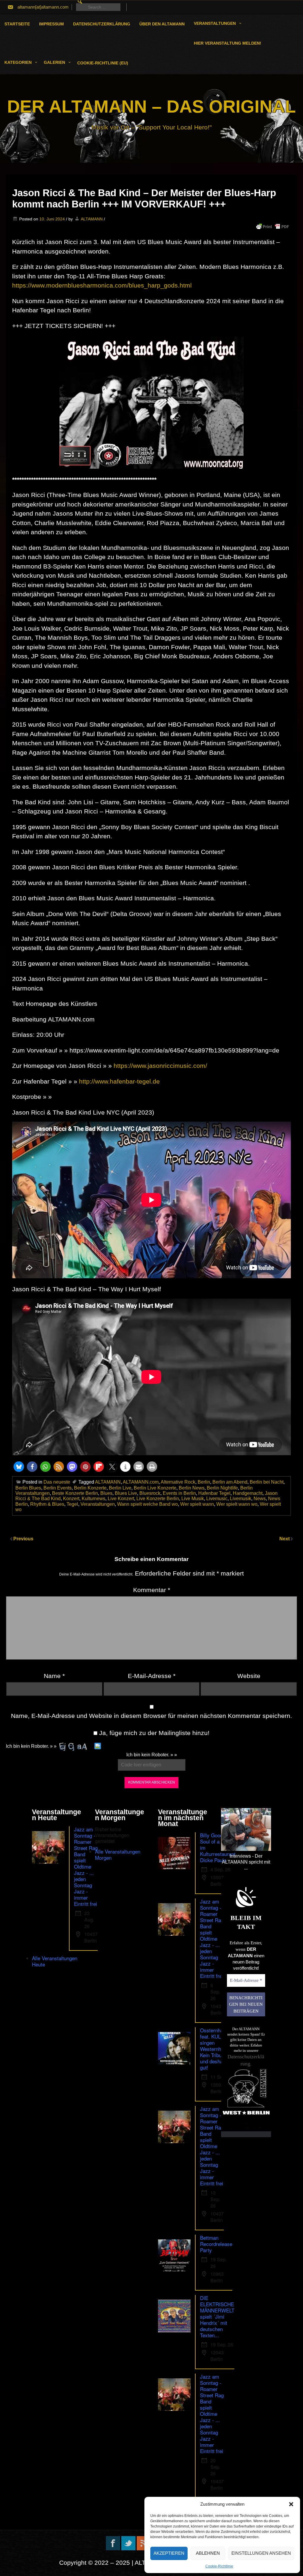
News (260, 1499)
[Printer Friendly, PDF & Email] (273, 227)
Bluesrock (150, 1493)
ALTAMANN (92, 219)
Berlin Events (58, 1488)
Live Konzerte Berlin (158, 1499)
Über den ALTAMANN (162, 24)
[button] (291, 2504)
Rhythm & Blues (47, 1504)
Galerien (54, 62)
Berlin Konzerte (90, 1488)
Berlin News (192, 1488)
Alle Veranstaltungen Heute (55, 1961)
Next (285, 1539)
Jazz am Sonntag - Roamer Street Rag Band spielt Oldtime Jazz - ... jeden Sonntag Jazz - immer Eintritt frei (86, 1866)
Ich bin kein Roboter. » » (31, 1746)
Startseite (17, 24)
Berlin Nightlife (222, 1488)
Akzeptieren (169, 2553)
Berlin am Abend (230, 1482)
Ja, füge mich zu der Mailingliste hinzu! (153, 1733)
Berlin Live (120, 1488)
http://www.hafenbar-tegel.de (119, 1081)
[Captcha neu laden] (98, 1746)
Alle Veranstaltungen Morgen (118, 1854)
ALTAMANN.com (141, 1482)
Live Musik (193, 1499)
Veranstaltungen (215, 23)
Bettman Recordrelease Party (216, 2244)
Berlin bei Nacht (267, 1482)
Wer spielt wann (197, 1504)
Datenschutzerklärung (102, 24)
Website (249, 1676)
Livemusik (241, 1499)
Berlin (204, 1482)
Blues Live (126, 1493)
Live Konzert (121, 1499)
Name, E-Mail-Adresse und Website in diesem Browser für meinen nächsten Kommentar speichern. (151, 1716)
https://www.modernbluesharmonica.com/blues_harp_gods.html (102, 285)
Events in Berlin (179, 1493)
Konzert (71, 1499)
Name (54, 1676)
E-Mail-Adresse (152, 1676)
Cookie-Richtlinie (219, 2566)
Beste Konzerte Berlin (75, 1493)
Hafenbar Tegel (214, 1493)
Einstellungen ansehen (261, 2553)
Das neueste (57, 1482)
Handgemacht (248, 1493)
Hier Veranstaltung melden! (228, 43)
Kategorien (18, 62)
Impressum (51, 24)
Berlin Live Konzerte (155, 1488)
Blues (106, 1493)
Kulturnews (94, 1499)
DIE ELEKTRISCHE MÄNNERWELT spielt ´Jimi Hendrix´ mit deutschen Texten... (217, 2316)
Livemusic (217, 1499)
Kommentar (152, 1590)
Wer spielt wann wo (237, 1504)
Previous (23, 1539)
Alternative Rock (178, 1482)
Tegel (72, 1504)
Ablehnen (208, 2553)
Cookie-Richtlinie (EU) (103, 63)
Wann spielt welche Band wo (148, 1504)
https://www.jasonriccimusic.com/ (160, 1066)
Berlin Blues (28, 1488)
